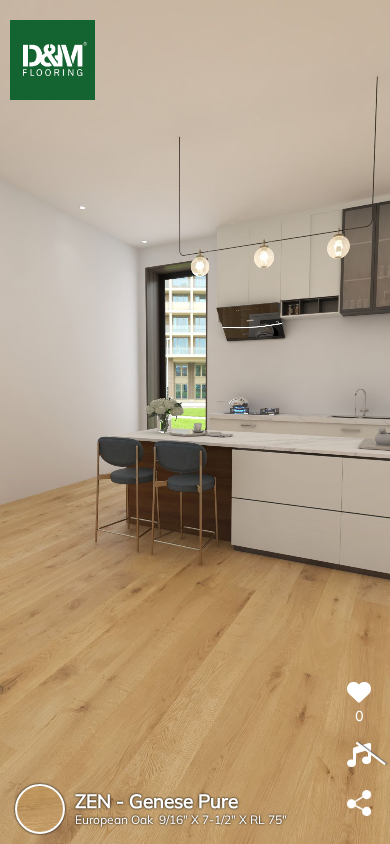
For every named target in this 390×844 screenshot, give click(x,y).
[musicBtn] (359, 756)
